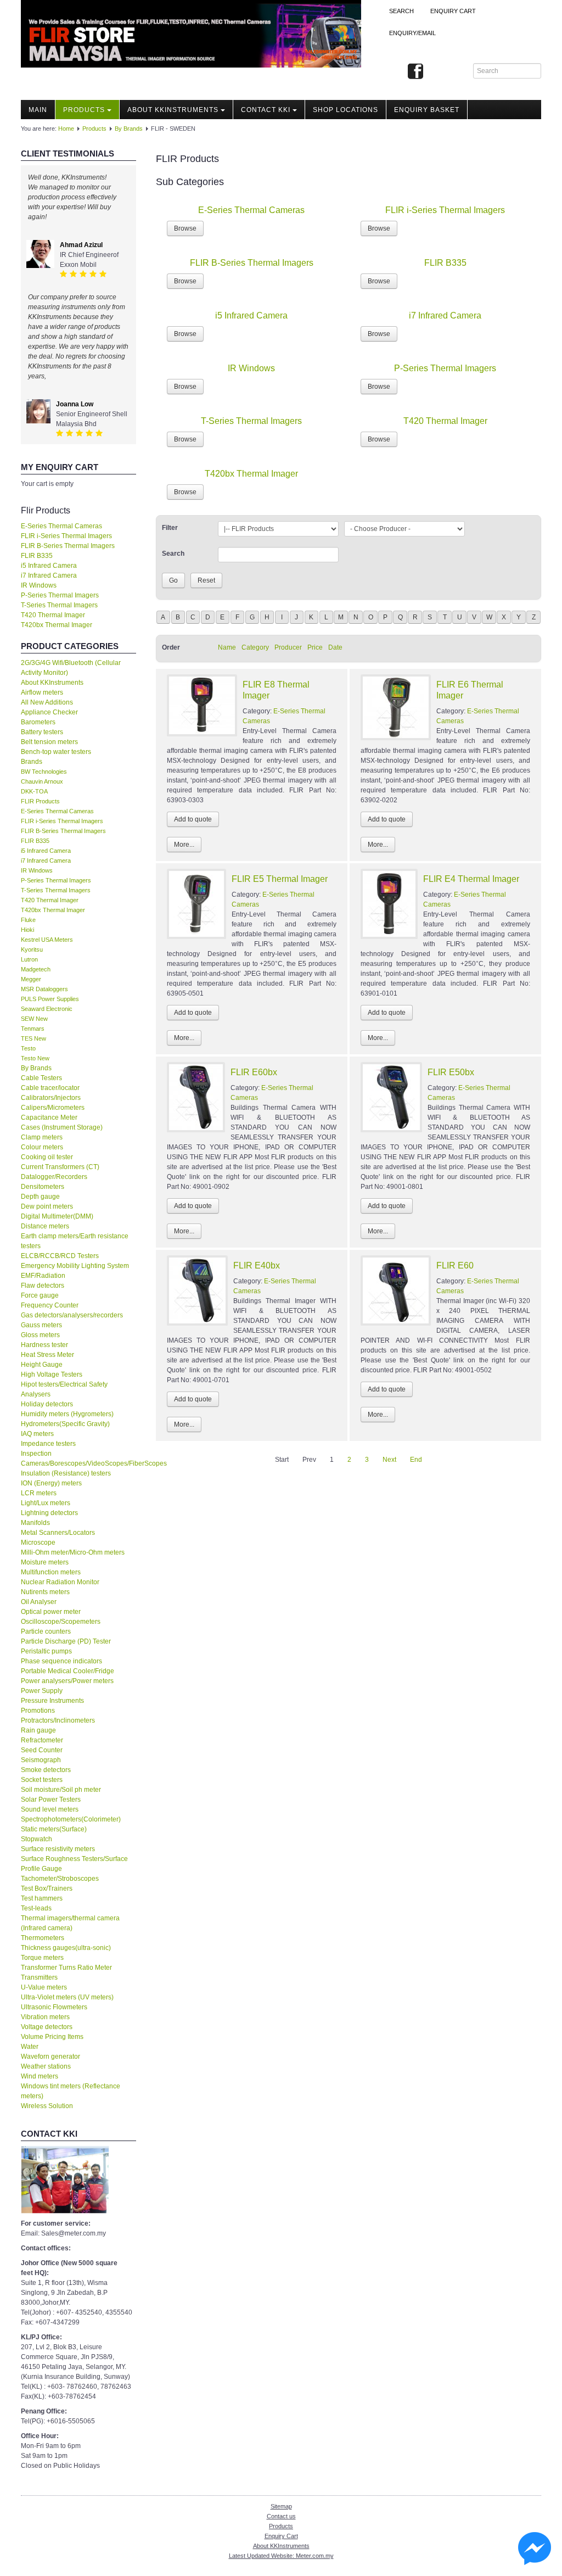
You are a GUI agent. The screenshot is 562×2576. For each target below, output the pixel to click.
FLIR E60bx (254, 1072)
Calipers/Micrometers (53, 1108)
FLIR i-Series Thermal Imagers (66, 536)
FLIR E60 (455, 1265)
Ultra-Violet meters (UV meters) (67, 1997)
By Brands (129, 128)
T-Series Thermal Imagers (59, 605)
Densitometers (43, 1187)
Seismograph (41, 1760)
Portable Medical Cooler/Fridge (68, 1671)
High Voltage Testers (52, 1374)
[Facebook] (415, 72)
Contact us (281, 2516)
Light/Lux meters (46, 1503)
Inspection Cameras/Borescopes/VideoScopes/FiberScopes (78, 1459)
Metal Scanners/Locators (58, 1533)
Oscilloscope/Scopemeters (61, 1622)
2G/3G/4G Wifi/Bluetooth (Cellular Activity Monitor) (71, 668)
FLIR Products (40, 801)
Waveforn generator (50, 2057)
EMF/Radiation (43, 1276)
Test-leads (36, 1908)
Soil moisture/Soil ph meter (61, 1790)
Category (255, 647)
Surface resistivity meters (58, 1849)
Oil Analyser (39, 1602)
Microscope (38, 1543)
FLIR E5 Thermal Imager (280, 879)
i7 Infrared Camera (49, 575)
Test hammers (42, 1898)
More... (184, 845)
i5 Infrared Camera (49, 566)
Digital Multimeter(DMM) (57, 1216)
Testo (28, 1048)
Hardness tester (44, 1345)
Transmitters (39, 1977)
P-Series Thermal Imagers (60, 595)
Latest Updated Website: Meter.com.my (281, 2556)
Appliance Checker (49, 712)
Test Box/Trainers (47, 1888)
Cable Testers (41, 1078)
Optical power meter (51, 1612)
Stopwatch (36, 1839)
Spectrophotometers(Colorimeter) (71, 1819)
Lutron (29, 959)
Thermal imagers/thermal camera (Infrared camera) (70, 1923)
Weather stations (46, 2066)
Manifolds (35, 1523)
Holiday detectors (47, 1404)
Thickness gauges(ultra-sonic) (66, 1948)
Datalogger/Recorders (54, 1177)
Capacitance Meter (49, 1117)
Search (401, 11)
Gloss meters (40, 1335)
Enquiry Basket (427, 110)
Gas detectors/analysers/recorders (72, 1315)
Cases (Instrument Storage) (62, 1127)
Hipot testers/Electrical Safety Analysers (64, 1389)
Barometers (38, 722)
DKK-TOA (34, 791)
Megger (31, 979)
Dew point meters (47, 1206)
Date (335, 647)
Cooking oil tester (47, 1157)
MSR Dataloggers (44, 989)
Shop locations (345, 110)
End (416, 1460)
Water (30, 2047)
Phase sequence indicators (61, 1661)
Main (38, 110)
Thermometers (43, 1938)
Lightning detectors (49, 1513)
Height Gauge (42, 1365)
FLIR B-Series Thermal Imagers (68, 546)
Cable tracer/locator (50, 1088)
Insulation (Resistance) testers (66, 1473)
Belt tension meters (49, 742)
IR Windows (39, 585)
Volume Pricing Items (52, 2037)
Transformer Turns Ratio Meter (66, 1968)
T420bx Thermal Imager (57, 625)
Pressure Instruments (52, 1701)
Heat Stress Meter (47, 1355)
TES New (33, 1038)
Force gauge (40, 1295)
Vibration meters (45, 2017)
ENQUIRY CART (453, 11)
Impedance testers (48, 1444)
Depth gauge (40, 1197)
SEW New (34, 1019)
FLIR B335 (37, 556)
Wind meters (40, 2076)
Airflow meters (42, 692)
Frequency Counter (50, 1305)
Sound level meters (50, 1809)
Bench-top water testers (56, 752)
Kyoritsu (32, 949)
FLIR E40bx (257, 1265)
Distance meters (45, 1226)
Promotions (38, 1711)
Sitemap (281, 2506)
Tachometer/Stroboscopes (60, 1879)
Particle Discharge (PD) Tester (66, 1641)
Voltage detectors (47, 2027)
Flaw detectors (43, 1286)
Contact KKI (266, 110)
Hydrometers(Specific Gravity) (65, 1424)
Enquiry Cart (281, 2536)
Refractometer (42, 1740)
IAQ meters (37, 1434)
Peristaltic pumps (46, 1651)
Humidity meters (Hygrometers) (67, 1414)
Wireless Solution (47, 2106)
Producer (288, 647)
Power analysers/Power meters (67, 1681)
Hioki (27, 930)
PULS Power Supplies (50, 999)
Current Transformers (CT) (60, 1167)
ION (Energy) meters (51, 1483)
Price (315, 647)
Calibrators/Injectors (51, 1098)
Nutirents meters (45, 1592)
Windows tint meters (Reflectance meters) (71, 2091)
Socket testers (42, 1780)
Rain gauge (38, 1730)
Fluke (28, 920)
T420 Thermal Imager (53, 615)
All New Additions (47, 702)
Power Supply (42, 1691)
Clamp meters (42, 1137)
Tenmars (33, 1029)
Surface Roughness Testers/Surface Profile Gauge (74, 1864)
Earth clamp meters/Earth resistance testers (75, 1241)
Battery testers (42, 732)
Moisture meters (45, 1562)
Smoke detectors (46, 1770)
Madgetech (36, 969)
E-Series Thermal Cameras (61, 526)
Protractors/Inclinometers (58, 1720)
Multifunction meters (51, 1572)
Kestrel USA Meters (47, 940)
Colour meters (42, 1147)
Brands (32, 762)
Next (389, 1460)
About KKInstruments (173, 110)
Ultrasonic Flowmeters (54, 2007)
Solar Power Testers (51, 1800)
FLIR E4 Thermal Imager (471, 879)
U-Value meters (44, 1987)
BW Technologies (44, 772)
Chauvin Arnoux (42, 781)
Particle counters (46, 1631)
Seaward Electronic (47, 1009)
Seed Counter (42, 1750)
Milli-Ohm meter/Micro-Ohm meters (73, 1552)
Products (84, 110)
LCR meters (39, 1493)
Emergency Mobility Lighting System (75, 1266)
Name (227, 647)
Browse (185, 228)
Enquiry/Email (412, 33)
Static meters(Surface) (54, 1829)
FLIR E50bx (451, 1072)
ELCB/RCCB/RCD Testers (60, 1256)
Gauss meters (41, 1325)
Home (66, 128)
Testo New (35, 1058)
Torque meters (42, 1958)
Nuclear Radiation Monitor (60, 1582)
